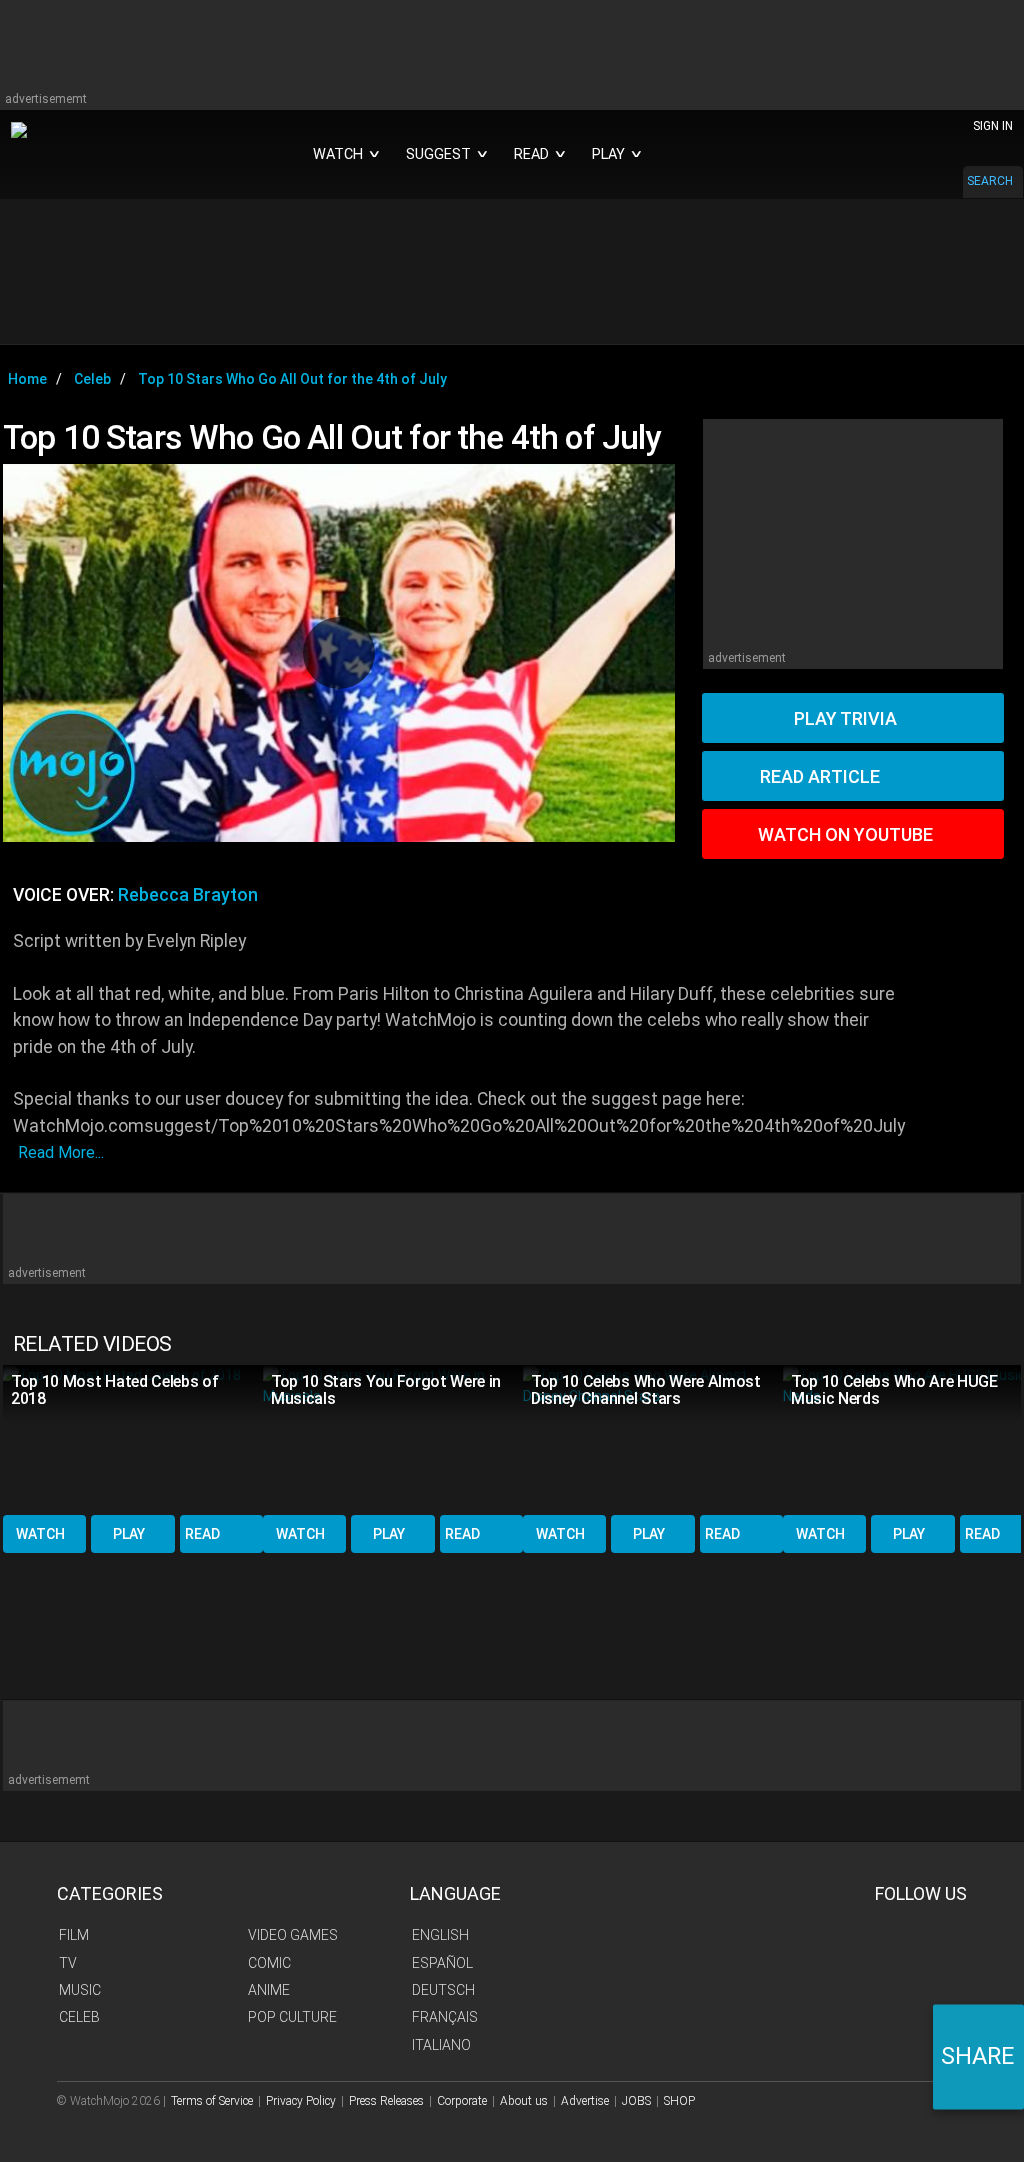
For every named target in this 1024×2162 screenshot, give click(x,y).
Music (80, 1990)
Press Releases (386, 2101)
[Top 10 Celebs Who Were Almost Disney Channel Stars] (653, 1438)
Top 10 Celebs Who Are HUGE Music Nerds (894, 1390)
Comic (269, 1963)
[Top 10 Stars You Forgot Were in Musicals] (393, 1438)
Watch (40, 1534)
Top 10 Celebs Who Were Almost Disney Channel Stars (646, 1390)
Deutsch (443, 1990)
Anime (269, 1990)
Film (74, 1935)
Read (202, 1534)
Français (445, 2017)
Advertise (585, 2101)
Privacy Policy (301, 2101)
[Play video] (339, 653)
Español (442, 1963)
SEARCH (990, 181)
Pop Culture (292, 2017)
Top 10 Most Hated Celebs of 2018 (114, 1390)
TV (68, 1963)
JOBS (636, 2101)
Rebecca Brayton (188, 895)
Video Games (293, 1935)
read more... (61, 1152)
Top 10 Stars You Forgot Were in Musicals (386, 1390)
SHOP (679, 2101)
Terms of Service (212, 2101)
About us (524, 2101)
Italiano (441, 2045)
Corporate (462, 2101)
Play (129, 1534)
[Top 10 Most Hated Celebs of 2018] (133, 1438)
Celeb (79, 2017)
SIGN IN (993, 126)
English (440, 1935)
